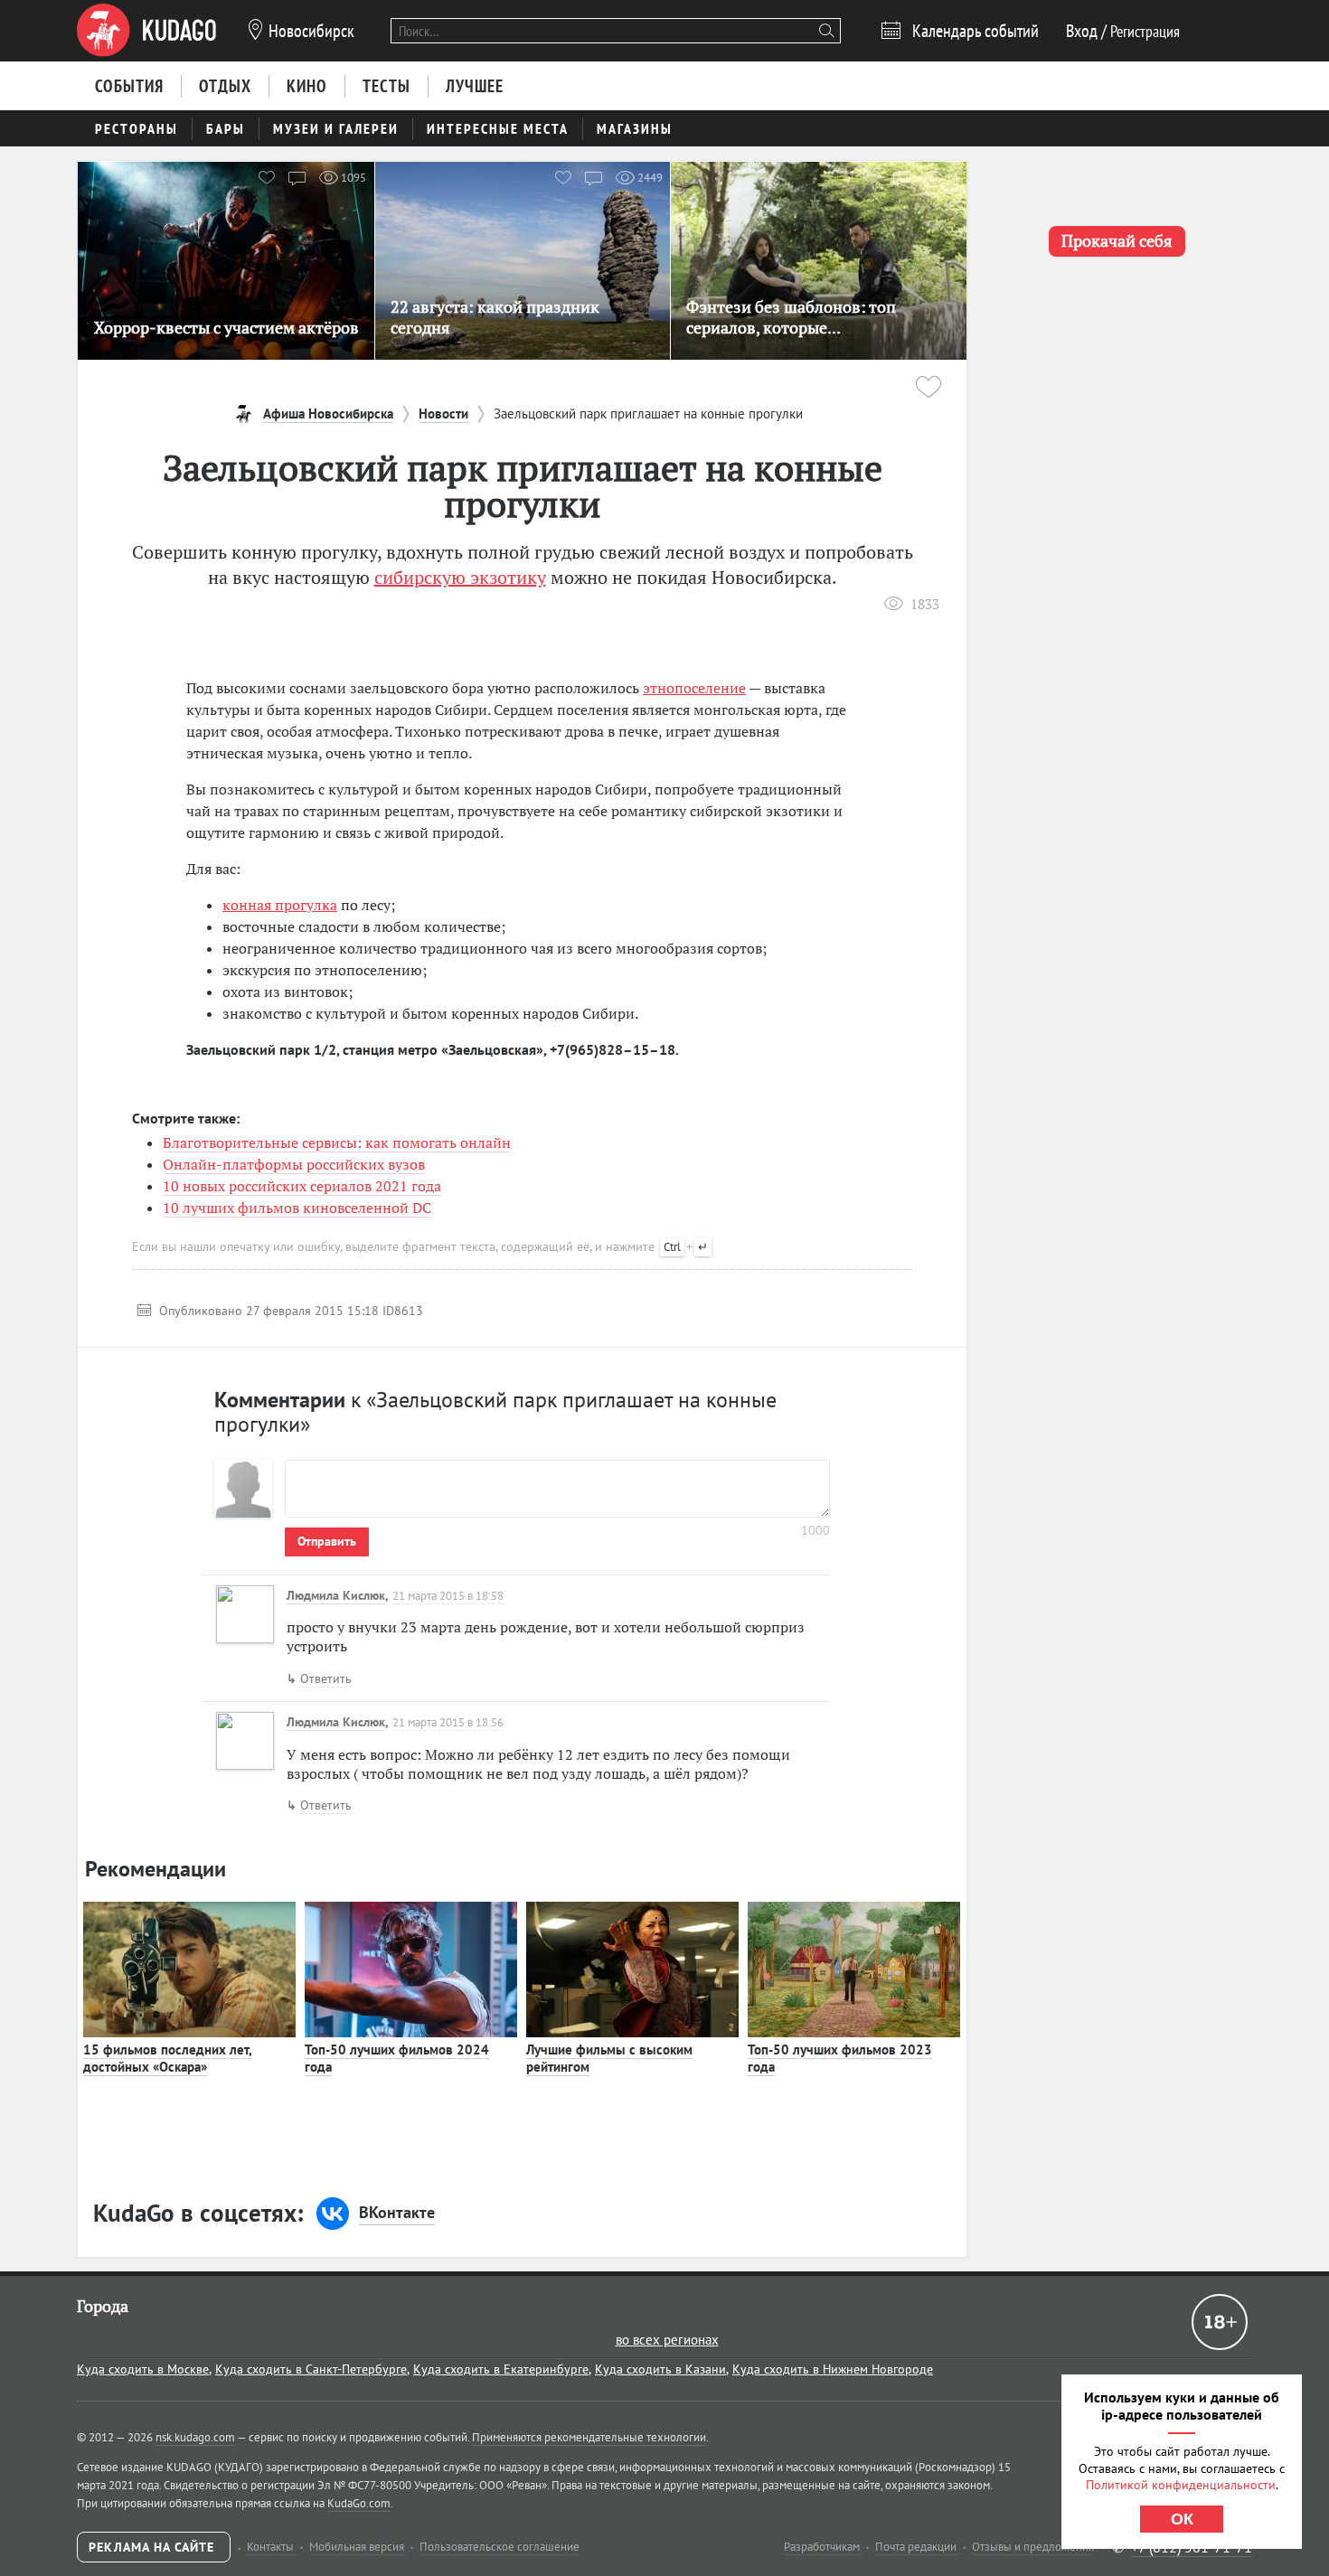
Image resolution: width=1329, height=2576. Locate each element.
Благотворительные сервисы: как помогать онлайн (337, 1142)
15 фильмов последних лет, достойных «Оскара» (168, 2059)
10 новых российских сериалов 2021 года (302, 1186)
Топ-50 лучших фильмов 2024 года (397, 2059)
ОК (1182, 2519)
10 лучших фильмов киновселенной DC (297, 1208)
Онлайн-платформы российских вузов (294, 1164)
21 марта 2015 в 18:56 (448, 1722)
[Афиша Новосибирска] (146, 31)
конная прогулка (280, 905)
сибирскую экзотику (460, 578)
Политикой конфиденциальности (1181, 2485)
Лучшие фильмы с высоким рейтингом (609, 2059)
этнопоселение (694, 688)
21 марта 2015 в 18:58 (448, 1596)
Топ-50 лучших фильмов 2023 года (840, 2059)
